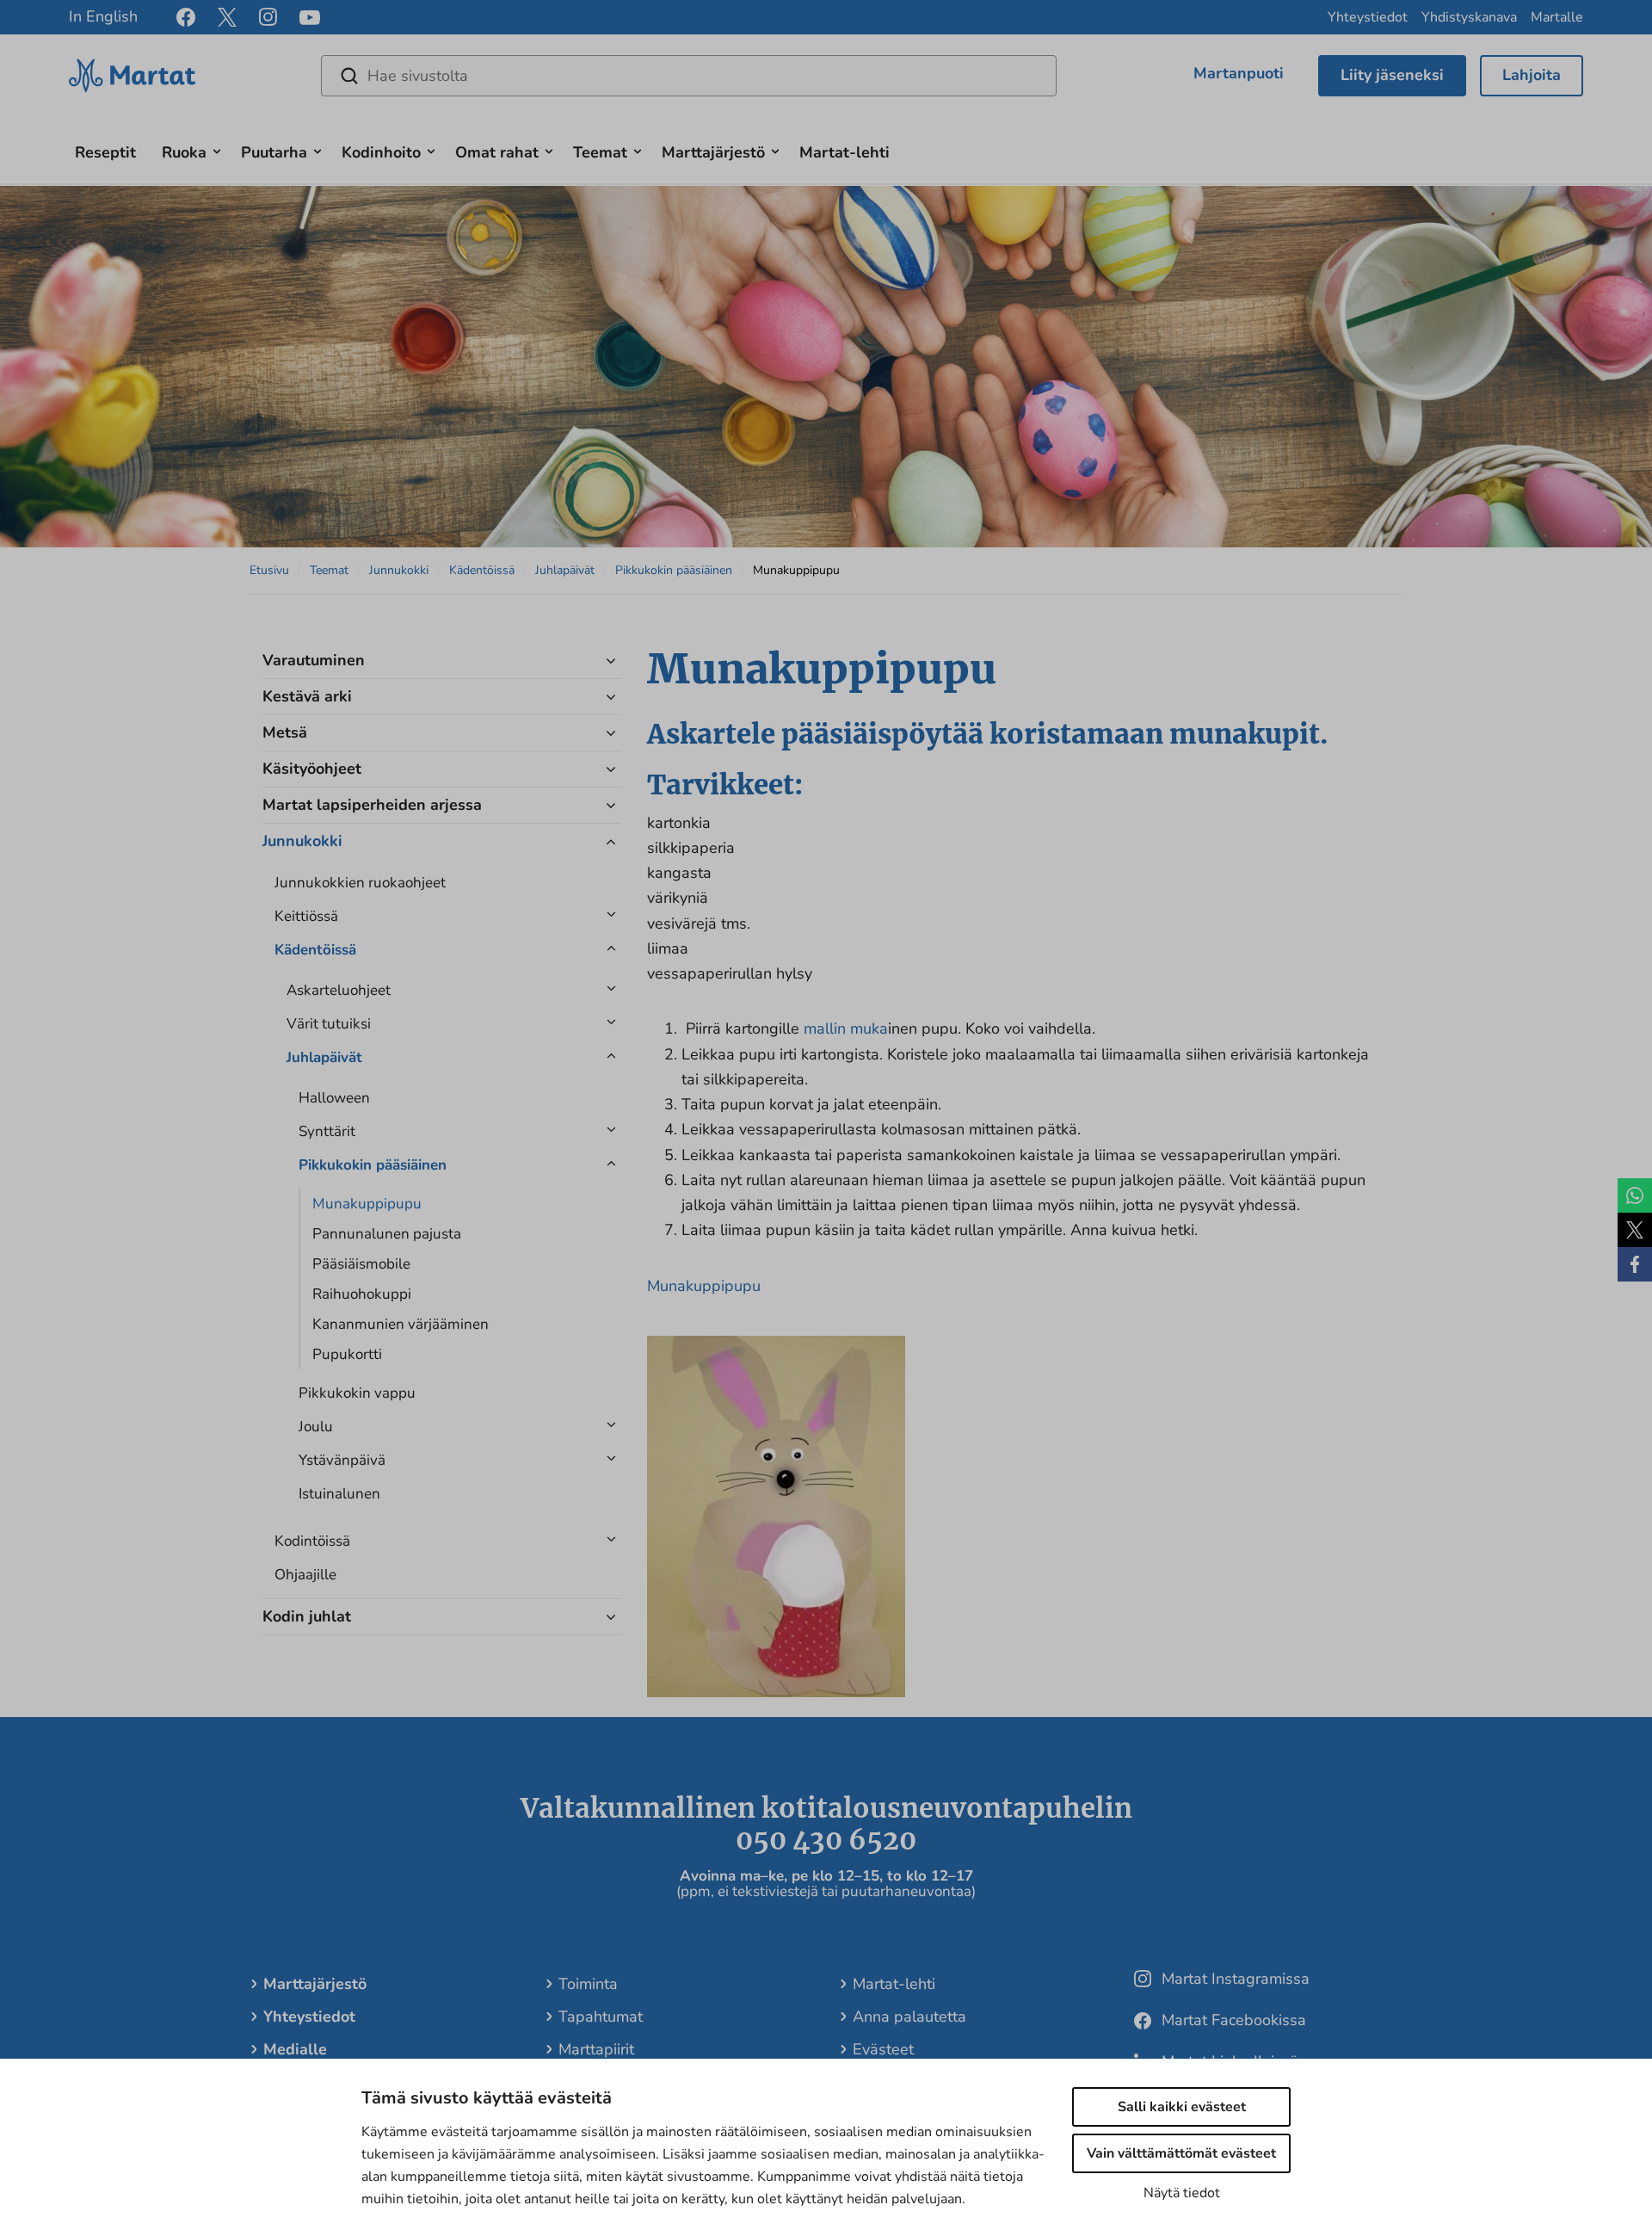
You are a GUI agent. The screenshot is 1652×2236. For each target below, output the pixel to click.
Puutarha (274, 152)
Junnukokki (399, 570)
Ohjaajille (305, 1575)
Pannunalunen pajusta (387, 1234)
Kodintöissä (312, 1541)
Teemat (600, 152)
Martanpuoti (1239, 73)
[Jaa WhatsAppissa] (1635, 1195)
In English (103, 16)
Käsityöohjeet (312, 769)
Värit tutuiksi (329, 1024)
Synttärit (327, 1131)
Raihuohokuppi (362, 1294)
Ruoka (184, 152)
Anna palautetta (909, 2017)
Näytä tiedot (1182, 2193)
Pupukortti (347, 1354)
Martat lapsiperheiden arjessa (372, 805)
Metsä (285, 732)
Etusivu (269, 570)
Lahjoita (1532, 75)
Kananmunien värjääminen (401, 1324)
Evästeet (883, 2049)
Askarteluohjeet (339, 990)
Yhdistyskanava (1469, 17)
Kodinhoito (381, 152)
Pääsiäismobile (361, 1264)
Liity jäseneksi (1392, 75)
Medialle (295, 2049)
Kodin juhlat (307, 1616)
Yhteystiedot (1368, 17)
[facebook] (186, 17)
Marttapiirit (596, 2049)
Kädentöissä (482, 570)
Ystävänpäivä (342, 1460)
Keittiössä (306, 916)
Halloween (334, 1098)
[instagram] (268, 17)
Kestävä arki (307, 696)
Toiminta (588, 1984)
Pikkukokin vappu (357, 1393)
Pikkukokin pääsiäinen (674, 570)
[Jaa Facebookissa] (1635, 1264)
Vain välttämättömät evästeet (1181, 2153)
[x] (227, 17)
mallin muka (846, 1028)
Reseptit (105, 152)
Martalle (1557, 17)
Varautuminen (314, 660)
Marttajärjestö (713, 152)
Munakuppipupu (367, 1204)
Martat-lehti (844, 152)
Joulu (316, 1427)
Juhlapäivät (565, 570)
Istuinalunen (339, 1494)
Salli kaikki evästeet (1182, 2107)
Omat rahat (497, 152)
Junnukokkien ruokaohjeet (360, 883)
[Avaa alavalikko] (217, 149)
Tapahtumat (601, 2017)
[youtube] (310, 18)
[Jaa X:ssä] (1635, 1230)
